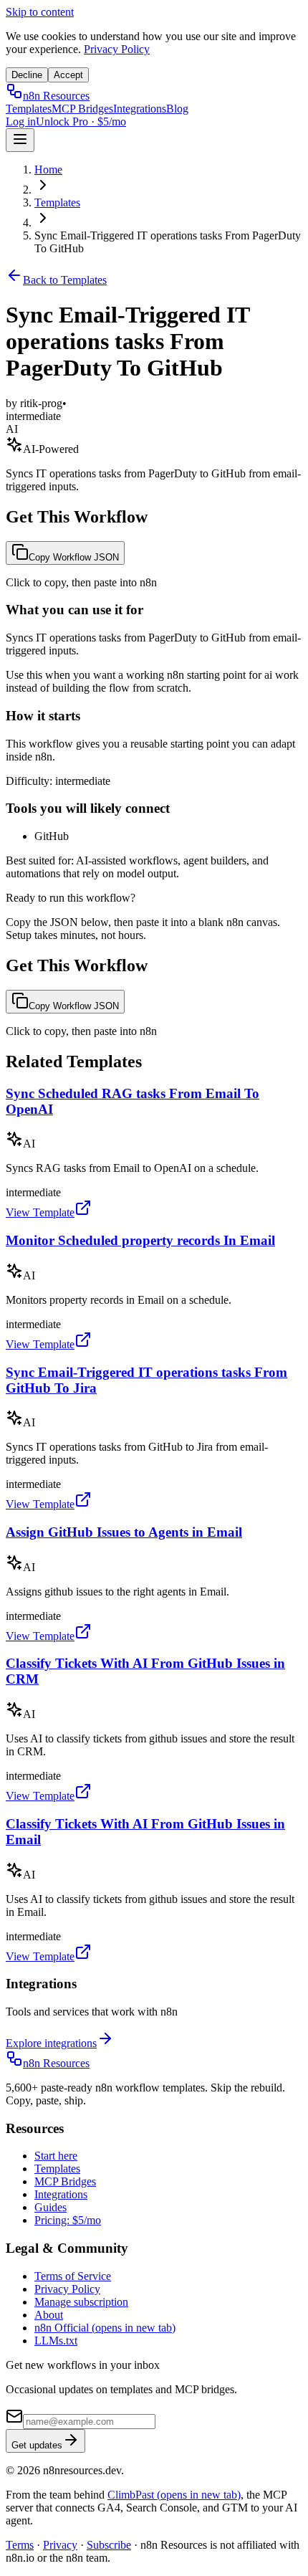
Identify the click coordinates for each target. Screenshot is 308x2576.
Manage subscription (81, 2302)
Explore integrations (51, 2043)
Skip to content (40, 12)
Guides (50, 2207)
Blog (177, 109)
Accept (68, 75)
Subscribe (109, 2545)
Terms (20, 2545)
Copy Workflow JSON (74, 557)
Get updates (37, 2445)
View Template (40, 1212)
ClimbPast (174, 2495)
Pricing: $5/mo (68, 2220)
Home (48, 170)
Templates (29, 109)
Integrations (140, 109)
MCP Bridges (82, 109)
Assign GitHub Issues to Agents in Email (124, 1532)
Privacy (60, 2545)
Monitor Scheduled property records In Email (140, 1240)
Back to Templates (65, 280)
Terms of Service (73, 2276)
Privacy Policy (117, 49)
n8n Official (105, 2328)
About (49, 2315)
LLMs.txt (56, 2341)
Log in (21, 121)
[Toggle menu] (20, 140)
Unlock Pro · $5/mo (81, 121)
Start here (56, 2156)
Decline (27, 75)
